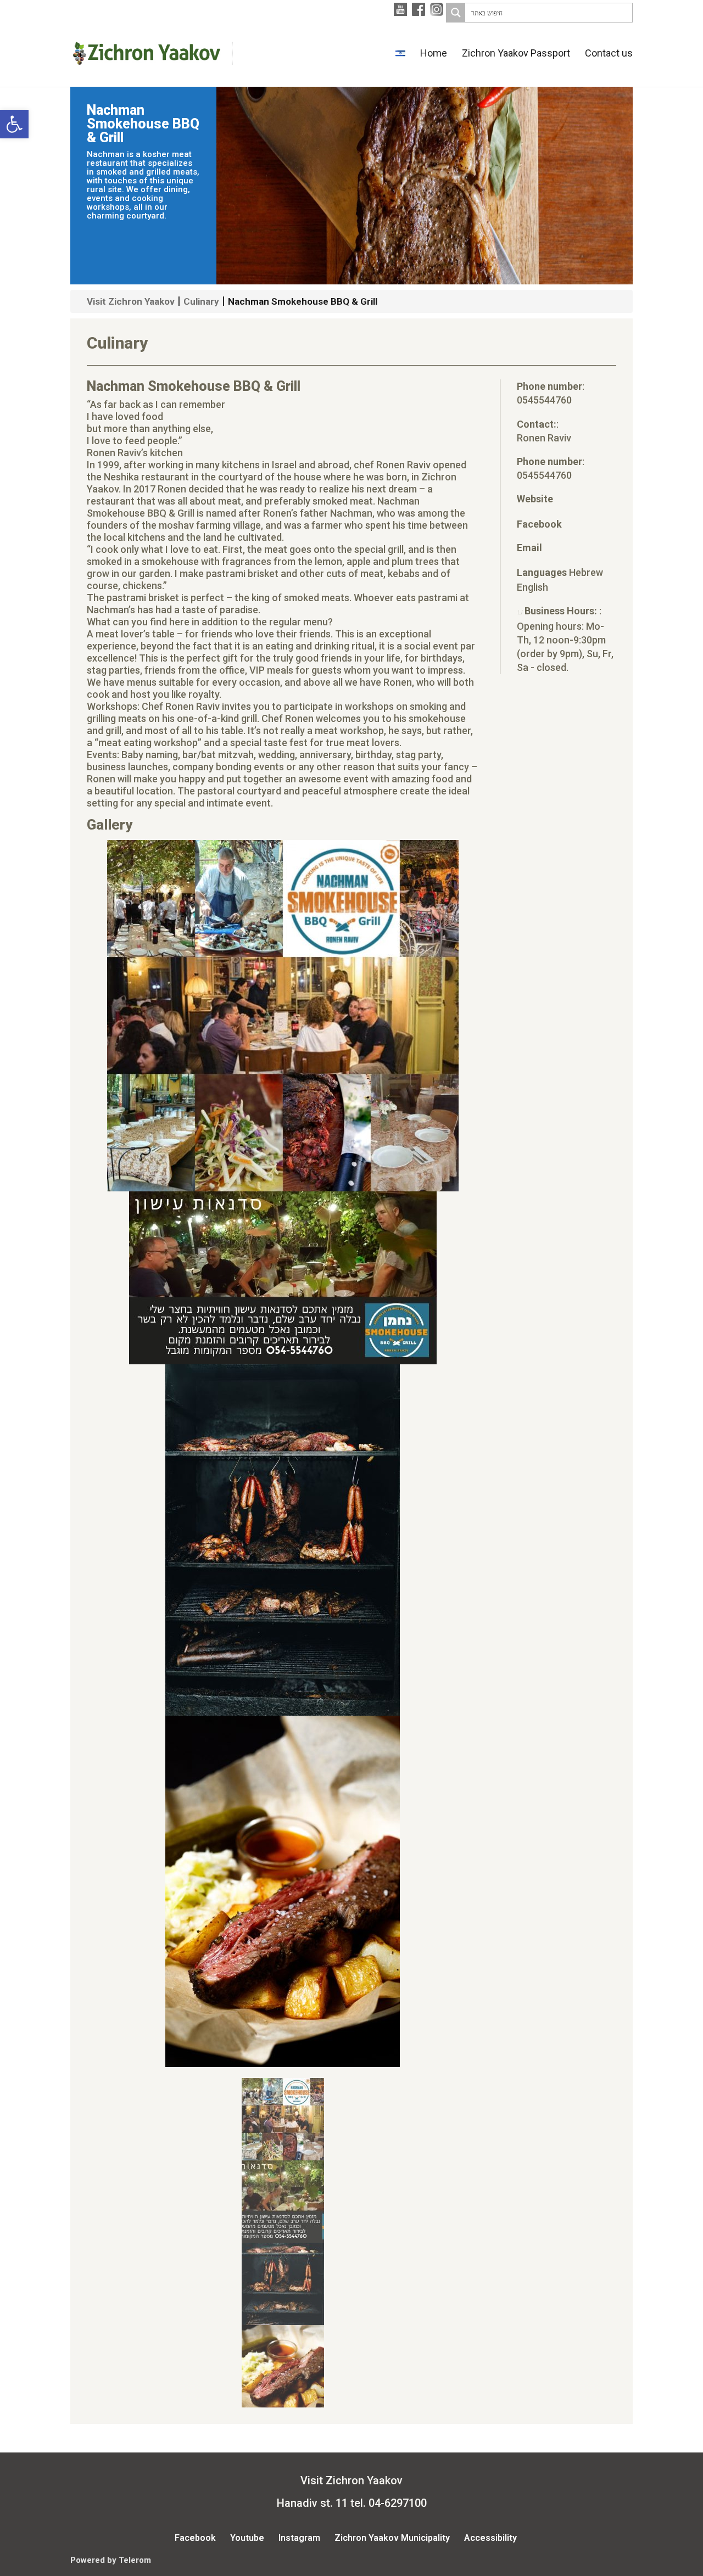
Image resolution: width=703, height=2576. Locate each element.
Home (434, 54)
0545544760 (544, 400)
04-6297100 (398, 2503)
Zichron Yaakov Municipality (392, 2538)
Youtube (247, 2538)
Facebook (195, 2538)
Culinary (201, 301)
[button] (14, 124)
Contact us (609, 54)
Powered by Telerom (111, 2560)
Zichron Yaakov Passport (516, 54)
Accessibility (490, 2538)
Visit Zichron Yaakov (131, 301)
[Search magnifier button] (456, 13)
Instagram (299, 2538)
